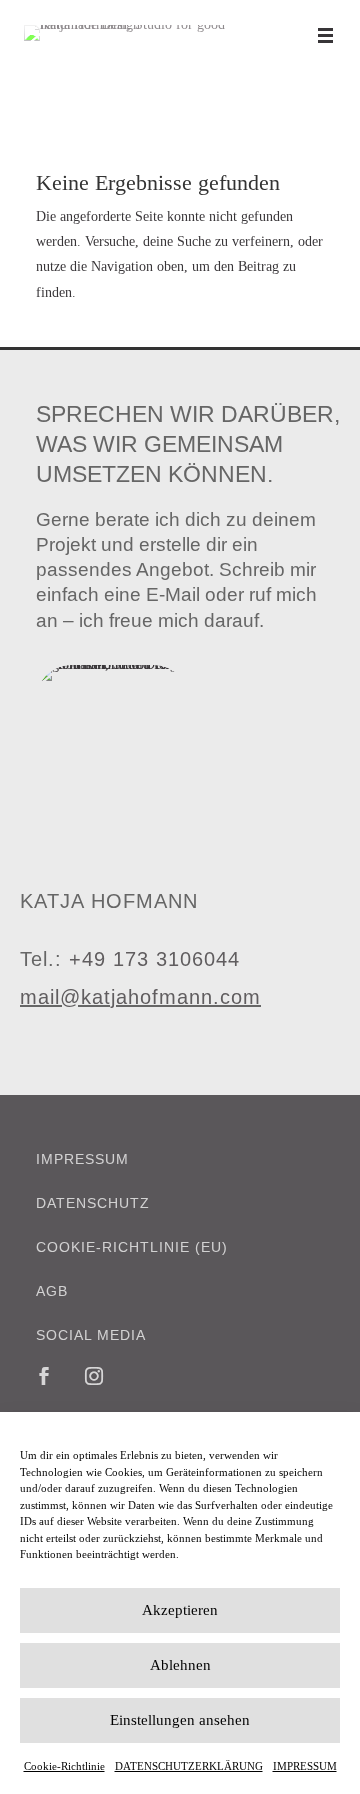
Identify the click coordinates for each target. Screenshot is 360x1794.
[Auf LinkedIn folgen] (144, 1376)
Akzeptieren (180, 1610)
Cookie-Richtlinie (64, 1766)
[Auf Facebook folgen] (44, 1376)
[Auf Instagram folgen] (94, 1376)
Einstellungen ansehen (180, 1720)
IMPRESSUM (305, 1766)
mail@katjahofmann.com (140, 997)
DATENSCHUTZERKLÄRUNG (189, 1766)
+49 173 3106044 (154, 959)
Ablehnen (180, 1665)
